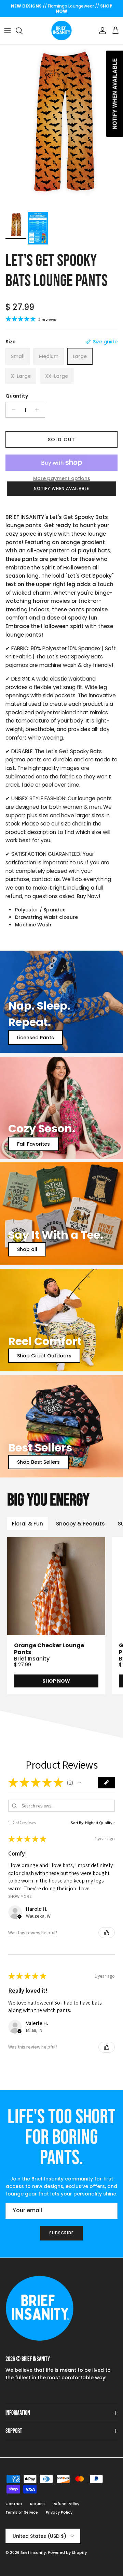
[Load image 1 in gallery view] (61, 126)
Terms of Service (22, 2512)
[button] (80, 1783)
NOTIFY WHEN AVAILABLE (61, 488)
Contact (14, 2504)
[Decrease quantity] (12, 410)
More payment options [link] (62, 479)
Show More (20, 1896)
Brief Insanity (33, 2552)
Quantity (17, 396)
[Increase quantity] (39, 410)
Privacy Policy (59, 2512)
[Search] (23, 31)
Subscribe (62, 2233)
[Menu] (8, 31)
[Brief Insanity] (61, 31)
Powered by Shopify (67, 2552)
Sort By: (78, 1823)
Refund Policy (66, 2504)
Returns (37, 2504)
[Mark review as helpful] (107, 1933)
